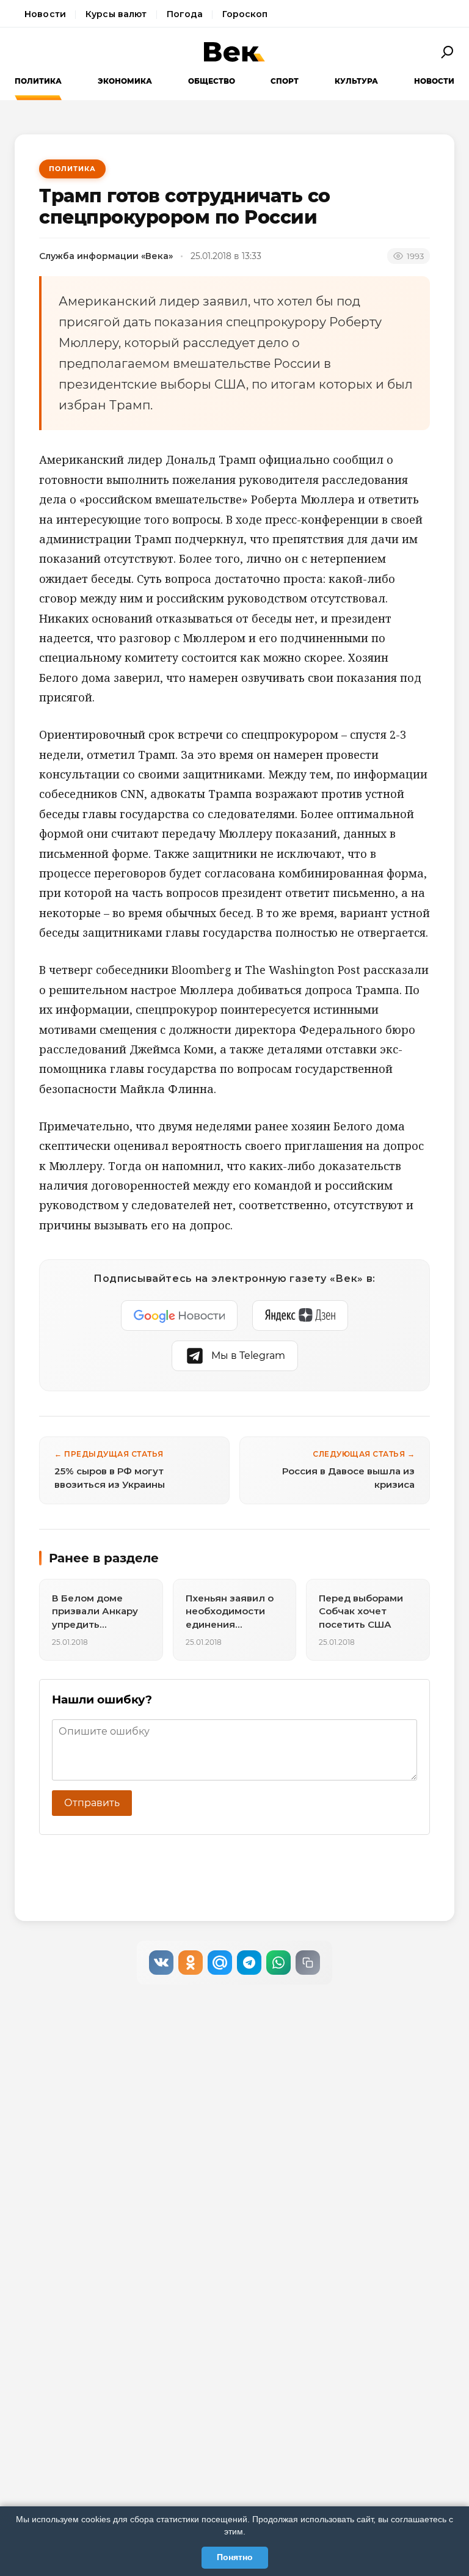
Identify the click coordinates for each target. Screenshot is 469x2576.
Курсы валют (116, 14)
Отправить (92, 1803)
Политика (38, 81)
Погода (185, 14)
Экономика (125, 81)
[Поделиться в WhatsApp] (278, 1963)
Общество (212, 81)
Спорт (285, 81)
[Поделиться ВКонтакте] (161, 1963)
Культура (356, 81)
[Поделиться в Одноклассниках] (191, 1963)
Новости (45, 14)
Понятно (235, 2557)
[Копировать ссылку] (308, 1963)
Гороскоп (245, 14)
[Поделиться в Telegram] (249, 1963)
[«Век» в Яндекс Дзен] (300, 1315)
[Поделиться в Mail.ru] (220, 1963)
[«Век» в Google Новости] (180, 1315)
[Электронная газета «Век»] (234, 52)
